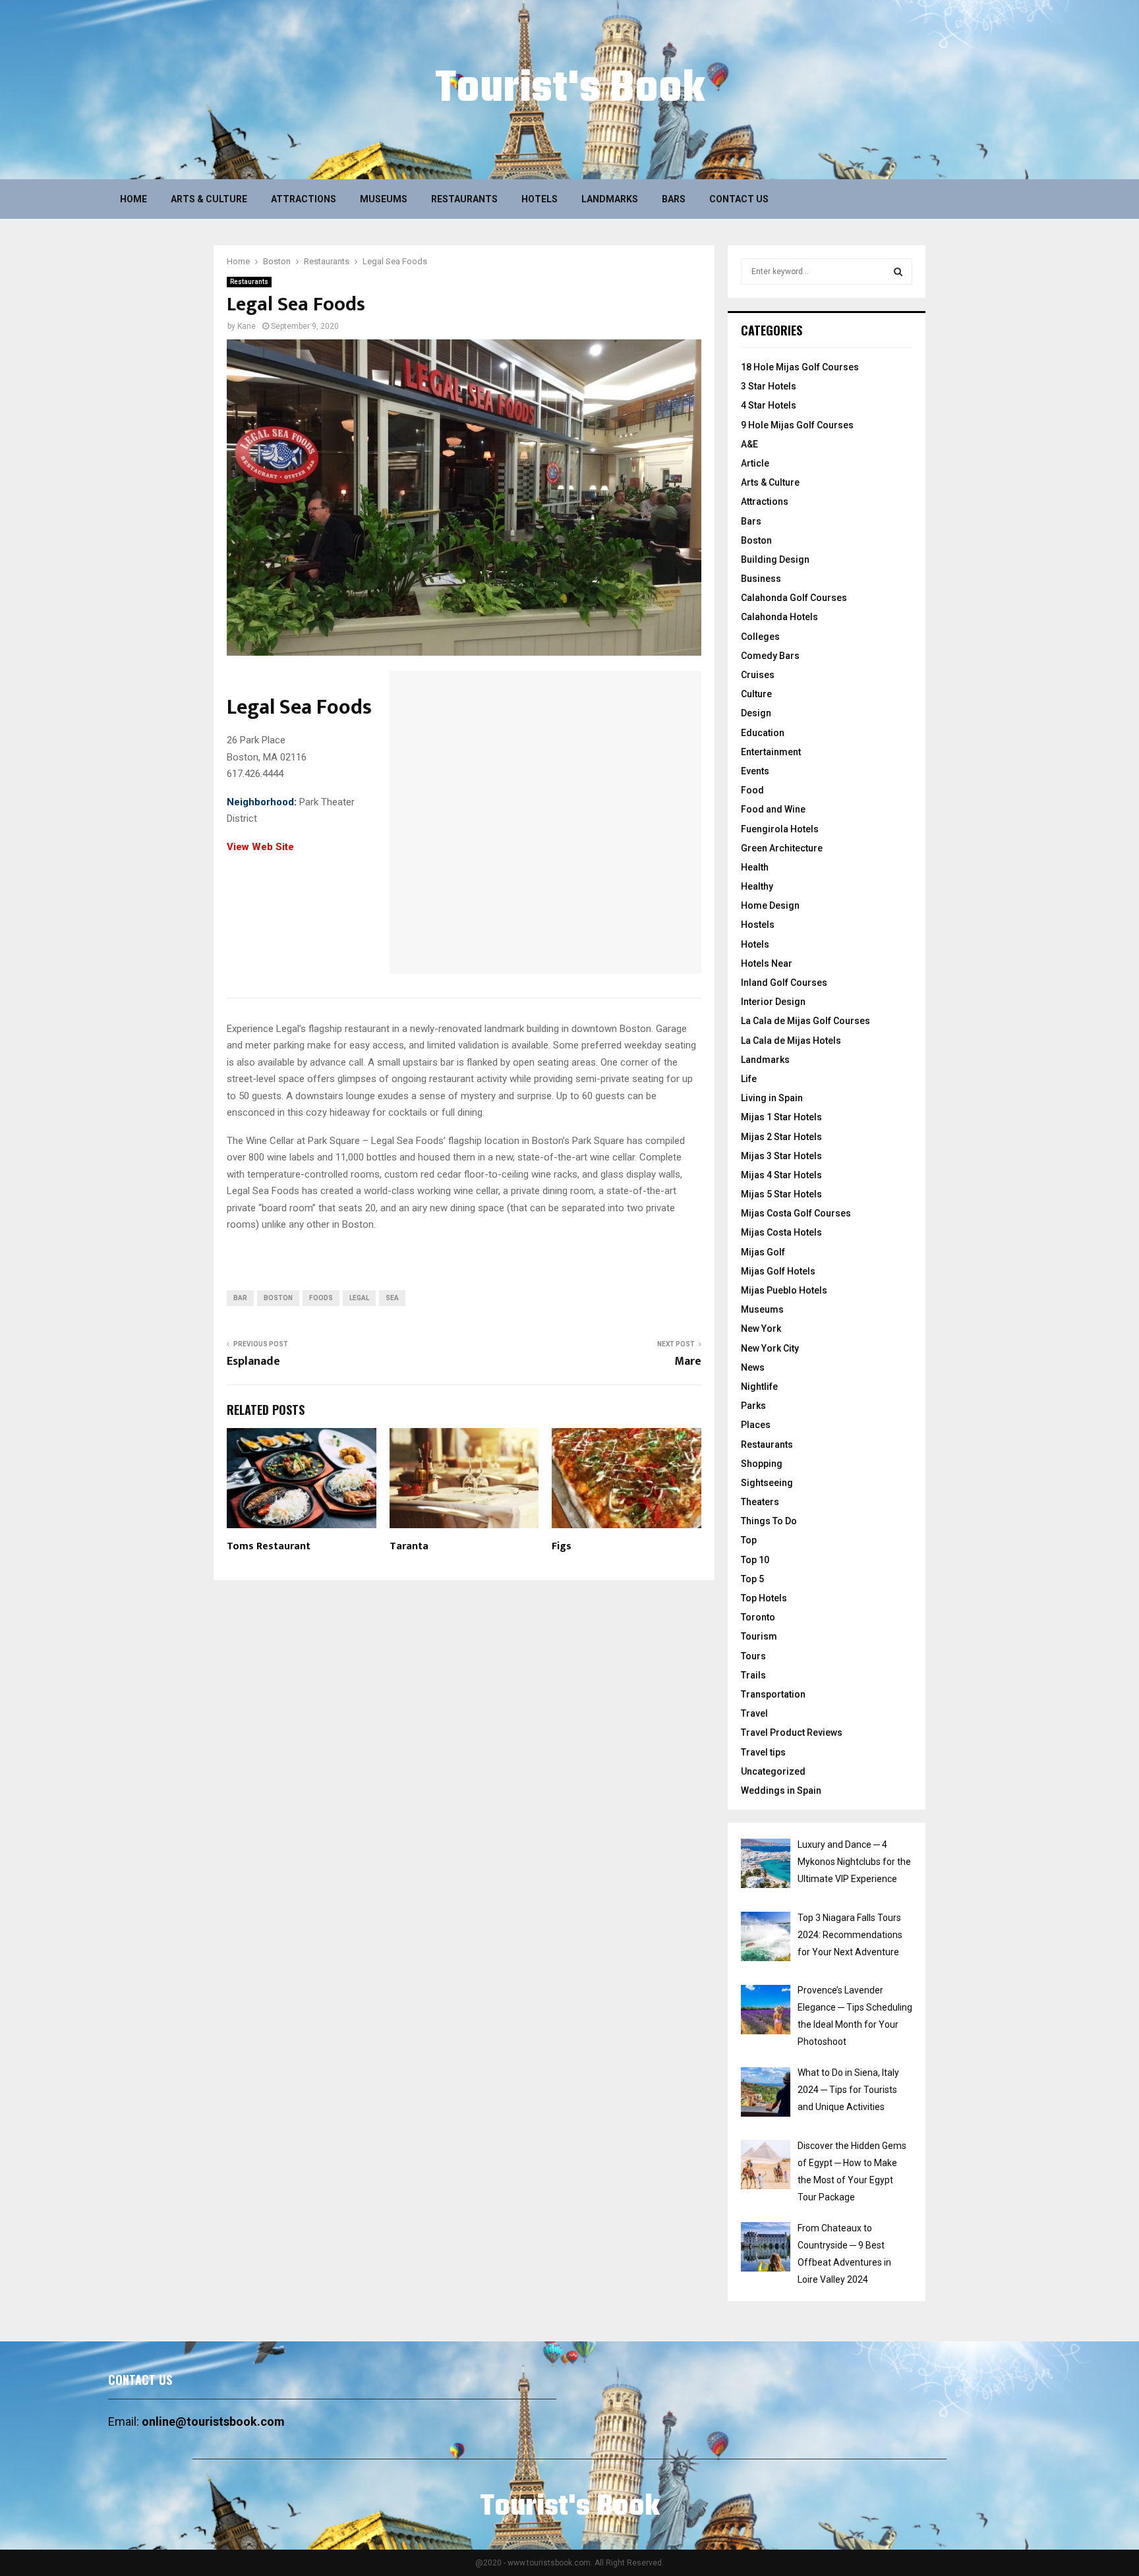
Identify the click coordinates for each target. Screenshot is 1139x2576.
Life (749, 1079)
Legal (359, 1298)
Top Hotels (764, 1598)
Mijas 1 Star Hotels (781, 1117)
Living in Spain (772, 1098)
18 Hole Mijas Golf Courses (800, 367)
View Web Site (260, 847)
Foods (321, 1298)
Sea (392, 1298)
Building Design (775, 559)
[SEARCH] (898, 272)
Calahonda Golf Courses (794, 598)
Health (755, 867)
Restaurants (464, 199)
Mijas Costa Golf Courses (796, 1213)
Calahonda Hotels (779, 617)
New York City (770, 1348)
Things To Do (769, 1521)
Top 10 (755, 1560)
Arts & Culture (209, 199)
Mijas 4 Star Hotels (781, 1175)
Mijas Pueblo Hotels (784, 1290)
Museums (384, 199)
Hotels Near (767, 963)
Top (749, 1540)
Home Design (770, 905)
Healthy (757, 886)
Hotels (540, 199)
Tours (753, 1656)
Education (763, 733)
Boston (756, 540)
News (753, 1367)
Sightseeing (767, 1483)
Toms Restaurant (269, 1546)
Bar (240, 1298)
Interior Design (773, 1002)
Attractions (304, 199)
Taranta (409, 1546)
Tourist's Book (570, 90)
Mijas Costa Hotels (781, 1232)
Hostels (758, 925)
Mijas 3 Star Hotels (781, 1156)
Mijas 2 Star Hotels (781, 1137)
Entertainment (771, 752)
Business (761, 579)
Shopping (762, 1464)
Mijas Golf (763, 1252)
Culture (756, 694)
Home (133, 199)
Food (752, 790)
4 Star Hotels (769, 405)
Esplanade (253, 1361)
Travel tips (763, 1752)
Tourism (759, 1636)
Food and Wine (773, 809)
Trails (753, 1675)
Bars (674, 199)
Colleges (760, 637)
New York (761, 1329)
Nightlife (759, 1387)
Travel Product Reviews (792, 1732)
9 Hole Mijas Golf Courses (797, 425)
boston (278, 1298)
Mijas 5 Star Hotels (781, 1194)
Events (755, 771)
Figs (562, 1546)
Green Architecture (782, 848)
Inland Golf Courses (784, 983)
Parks (753, 1406)
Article (755, 463)
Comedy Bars (770, 656)
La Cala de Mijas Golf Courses (805, 1021)
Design (756, 713)
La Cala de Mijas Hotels (791, 1041)
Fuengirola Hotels (780, 829)
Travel (754, 1713)
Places (756, 1425)
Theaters (760, 1502)
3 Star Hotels (769, 386)
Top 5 (752, 1579)
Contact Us (739, 199)
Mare (688, 1361)
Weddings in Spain (781, 1790)
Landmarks (610, 199)
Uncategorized (773, 1771)
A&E (749, 444)
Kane (247, 326)
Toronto (758, 1617)
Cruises (758, 675)
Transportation (773, 1694)
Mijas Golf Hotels (778, 1271)
